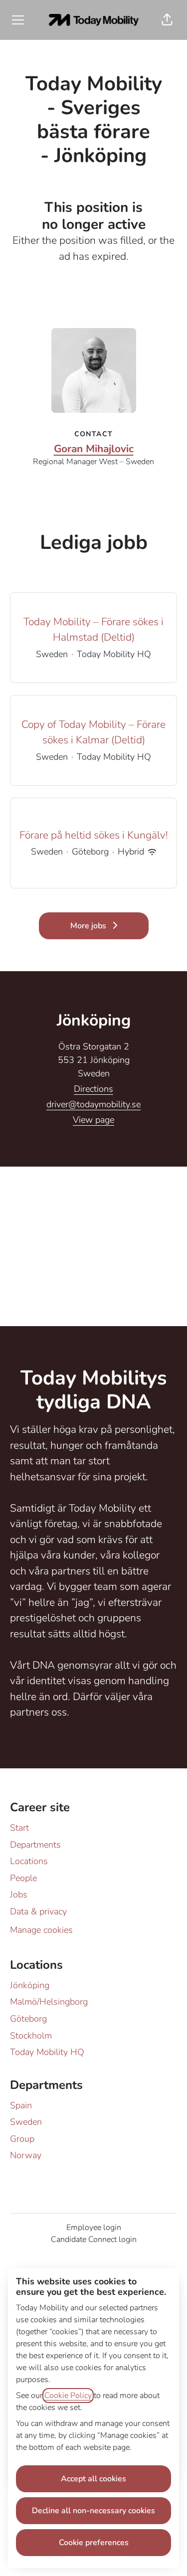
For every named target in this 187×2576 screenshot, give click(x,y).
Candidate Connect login (94, 2239)
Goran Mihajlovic (94, 449)
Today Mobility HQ (47, 2052)
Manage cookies (41, 1930)
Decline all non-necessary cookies (93, 2511)
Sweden (26, 2122)
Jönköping (30, 1985)
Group (22, 2139)
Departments (35, 1845)
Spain (21, 2105)
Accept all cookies (93, 2479)
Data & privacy (38, 1911)
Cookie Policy (68, 2396)
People (23, 1878)
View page (93, 1120)
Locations (29, 1861)
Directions (93, 1089)
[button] (167, 20)
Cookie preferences (94, 2543)
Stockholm (31, 2036)
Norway (26, 2155)
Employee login (94, 2228)
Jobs (19, 1894)
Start (19, 1828)
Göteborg (28, 2019)
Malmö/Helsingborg (49, 2002)
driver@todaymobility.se (93, 1104)
